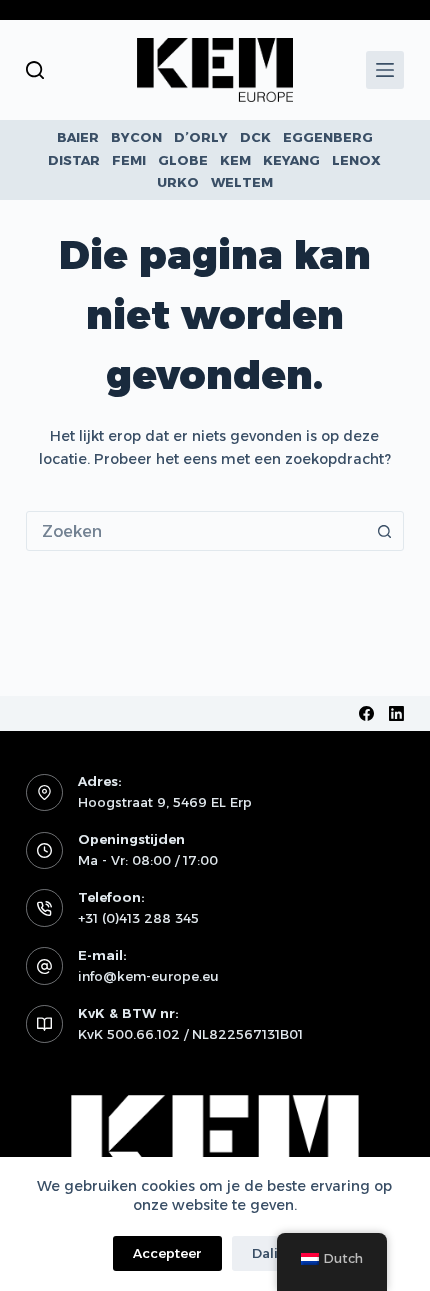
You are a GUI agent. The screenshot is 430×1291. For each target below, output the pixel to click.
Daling (274, 1253)
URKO (178, 182)
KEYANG (291, 160)
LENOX (356, 160)
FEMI (129, 160)
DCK (255, 137)
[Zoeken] (35, 70)
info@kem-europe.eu (148, 976)
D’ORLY (201, 137)
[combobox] (196, 531)
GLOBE (183, 160)
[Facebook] (366, 713)
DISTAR (74, 160)
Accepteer (167, 1253)
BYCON (136, 137)
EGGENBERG (328, 137)
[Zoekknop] (384, 531)
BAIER (78, 137)
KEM (235, 160)
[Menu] (385, 70)
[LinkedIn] (396, 713)
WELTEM (242, 182)
